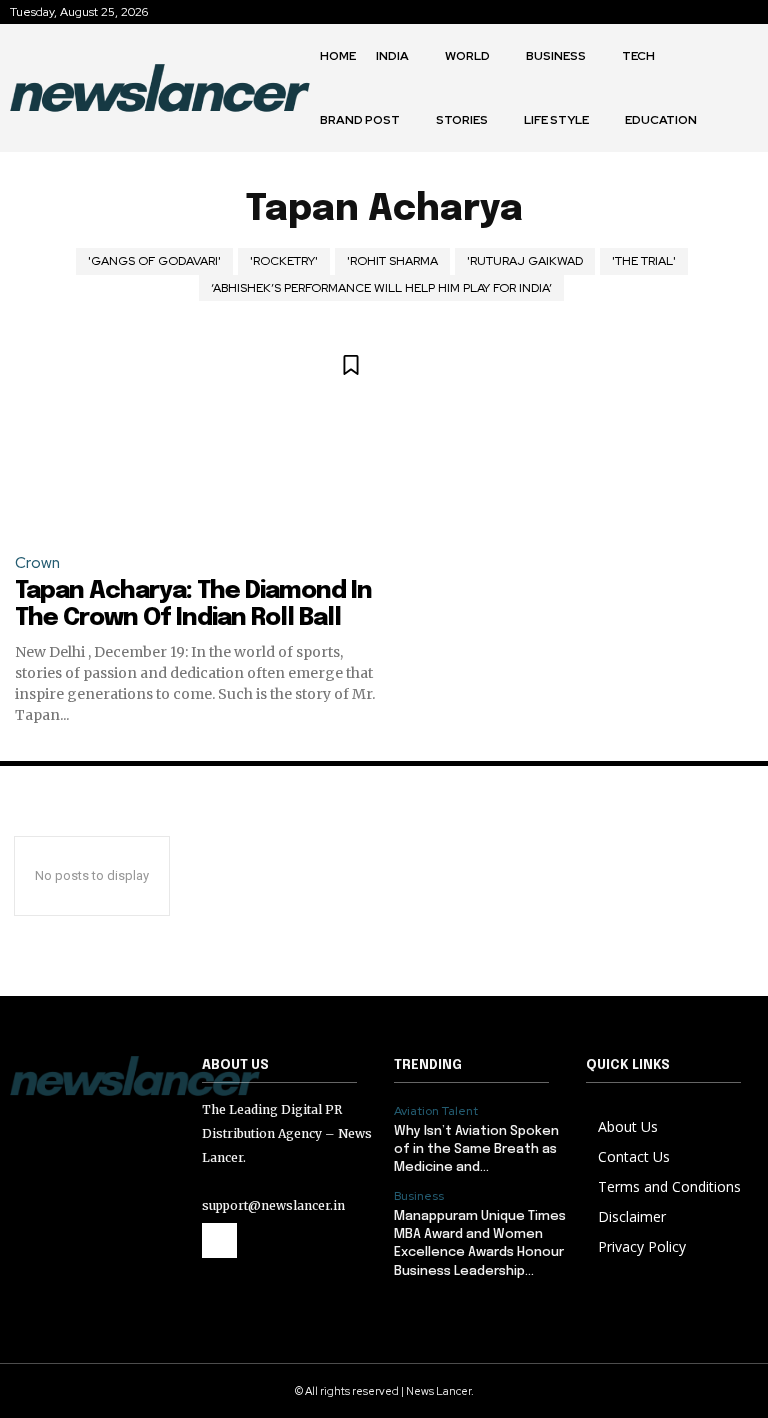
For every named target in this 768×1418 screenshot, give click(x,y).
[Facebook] (219, 1240)
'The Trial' (644, 261)
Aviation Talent (436, 1111)
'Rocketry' (284, 261)
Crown (37, 563)
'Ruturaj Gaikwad (525, 261)
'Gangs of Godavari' (154, 261)
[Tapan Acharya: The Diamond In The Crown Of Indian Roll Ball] (199, 433)
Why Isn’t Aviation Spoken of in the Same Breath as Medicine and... (476, 1149)
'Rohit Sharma (392, 261)
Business (419, 1196)
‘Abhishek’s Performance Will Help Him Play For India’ (381, 288)
